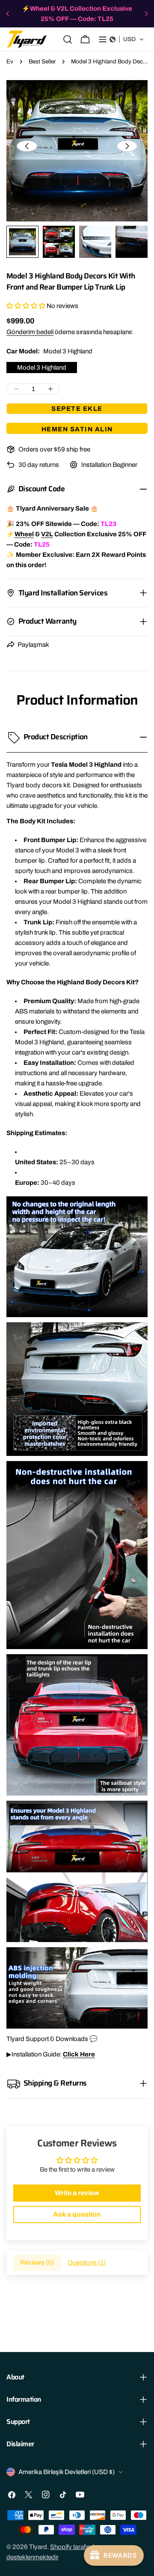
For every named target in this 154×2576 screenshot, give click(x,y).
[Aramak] (68, 39)
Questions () (87, 2262)
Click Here (79, 2054)
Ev (10, 61)
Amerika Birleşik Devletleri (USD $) (67, 2472)
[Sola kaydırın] (27, 146)
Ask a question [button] (77, 2214)
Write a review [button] (77, 2193)
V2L (47, 534)
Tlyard (38, 2547)
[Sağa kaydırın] (127, 146)
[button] (127, 39)
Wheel (24, 534)
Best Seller (42, 61)
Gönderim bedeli (30, 332)
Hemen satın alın (77, 429)
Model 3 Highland (42, 368)
